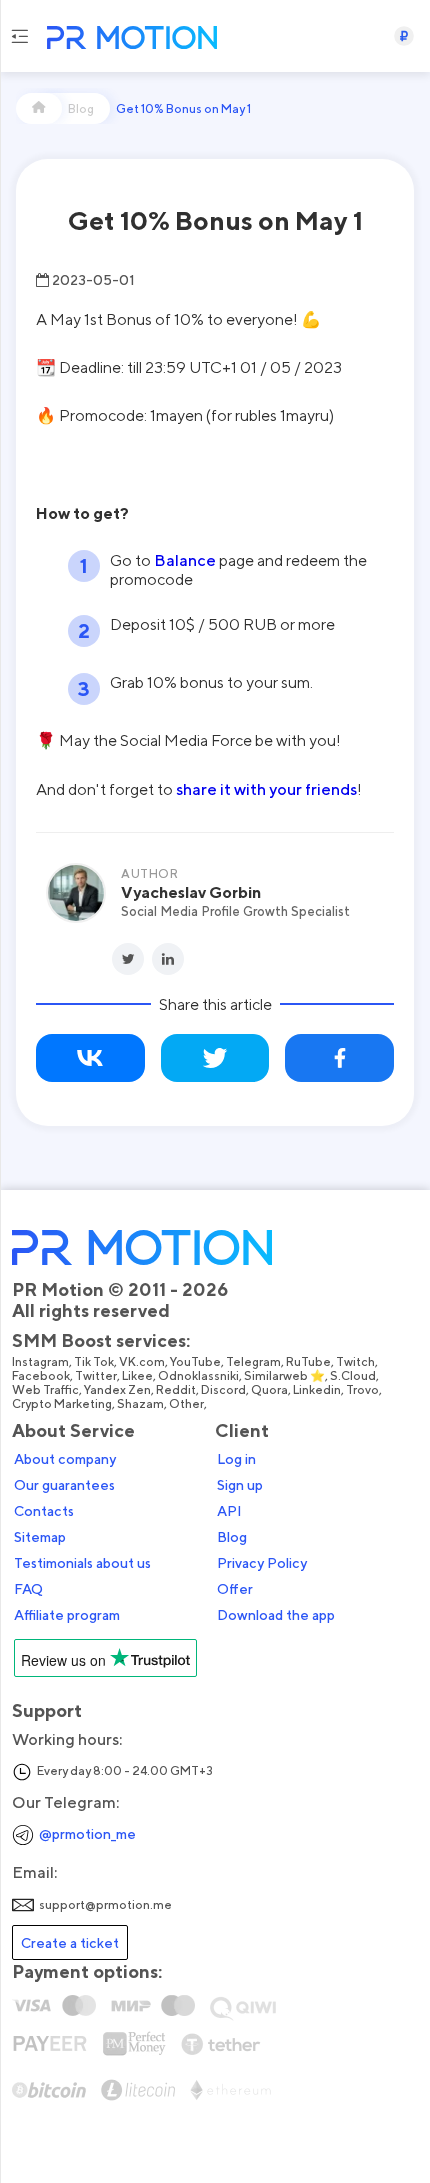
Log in (236, 1459)
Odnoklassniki (198, 1376)
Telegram (253, 1362)
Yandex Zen (117, 1390)
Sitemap (40, 1537)
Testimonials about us (82, 1563)
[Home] (39, 108)
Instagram (40, 1362)
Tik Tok (94, 1362)
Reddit (176, 1390)
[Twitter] (128, 959)
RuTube (308, 1362)
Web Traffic (45, 1390)
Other (186, 1404)
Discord (223, 1390)
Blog (232, 1537)
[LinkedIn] (168, 959)
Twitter (96, 1376)
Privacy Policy (262, 1563)
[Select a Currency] (404, 36)
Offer (235, 1589)
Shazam (140, 1404)
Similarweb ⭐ (284, 1376)
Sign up (240, 1485)
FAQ (28, 1589)
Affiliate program (67, 1615)
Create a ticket (70, 1942)
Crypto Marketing (62, 1404)
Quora (269, 1390)
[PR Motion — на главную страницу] (128, 39)
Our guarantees (64, 1485)
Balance (185, 560)
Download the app (276, 1615)
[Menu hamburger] (19, 36)
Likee (137, 1376)
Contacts (44, 1511)
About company (65, 1459)
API (229, 1511)
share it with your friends (266, 789)
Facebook (41, 1376)
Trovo (362, 1390)
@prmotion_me (87, 1833)
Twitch (355, 1362)
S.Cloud (353, 1376)
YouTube (195, 1362)
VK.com (142, 1362)
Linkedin (317, 1390)
